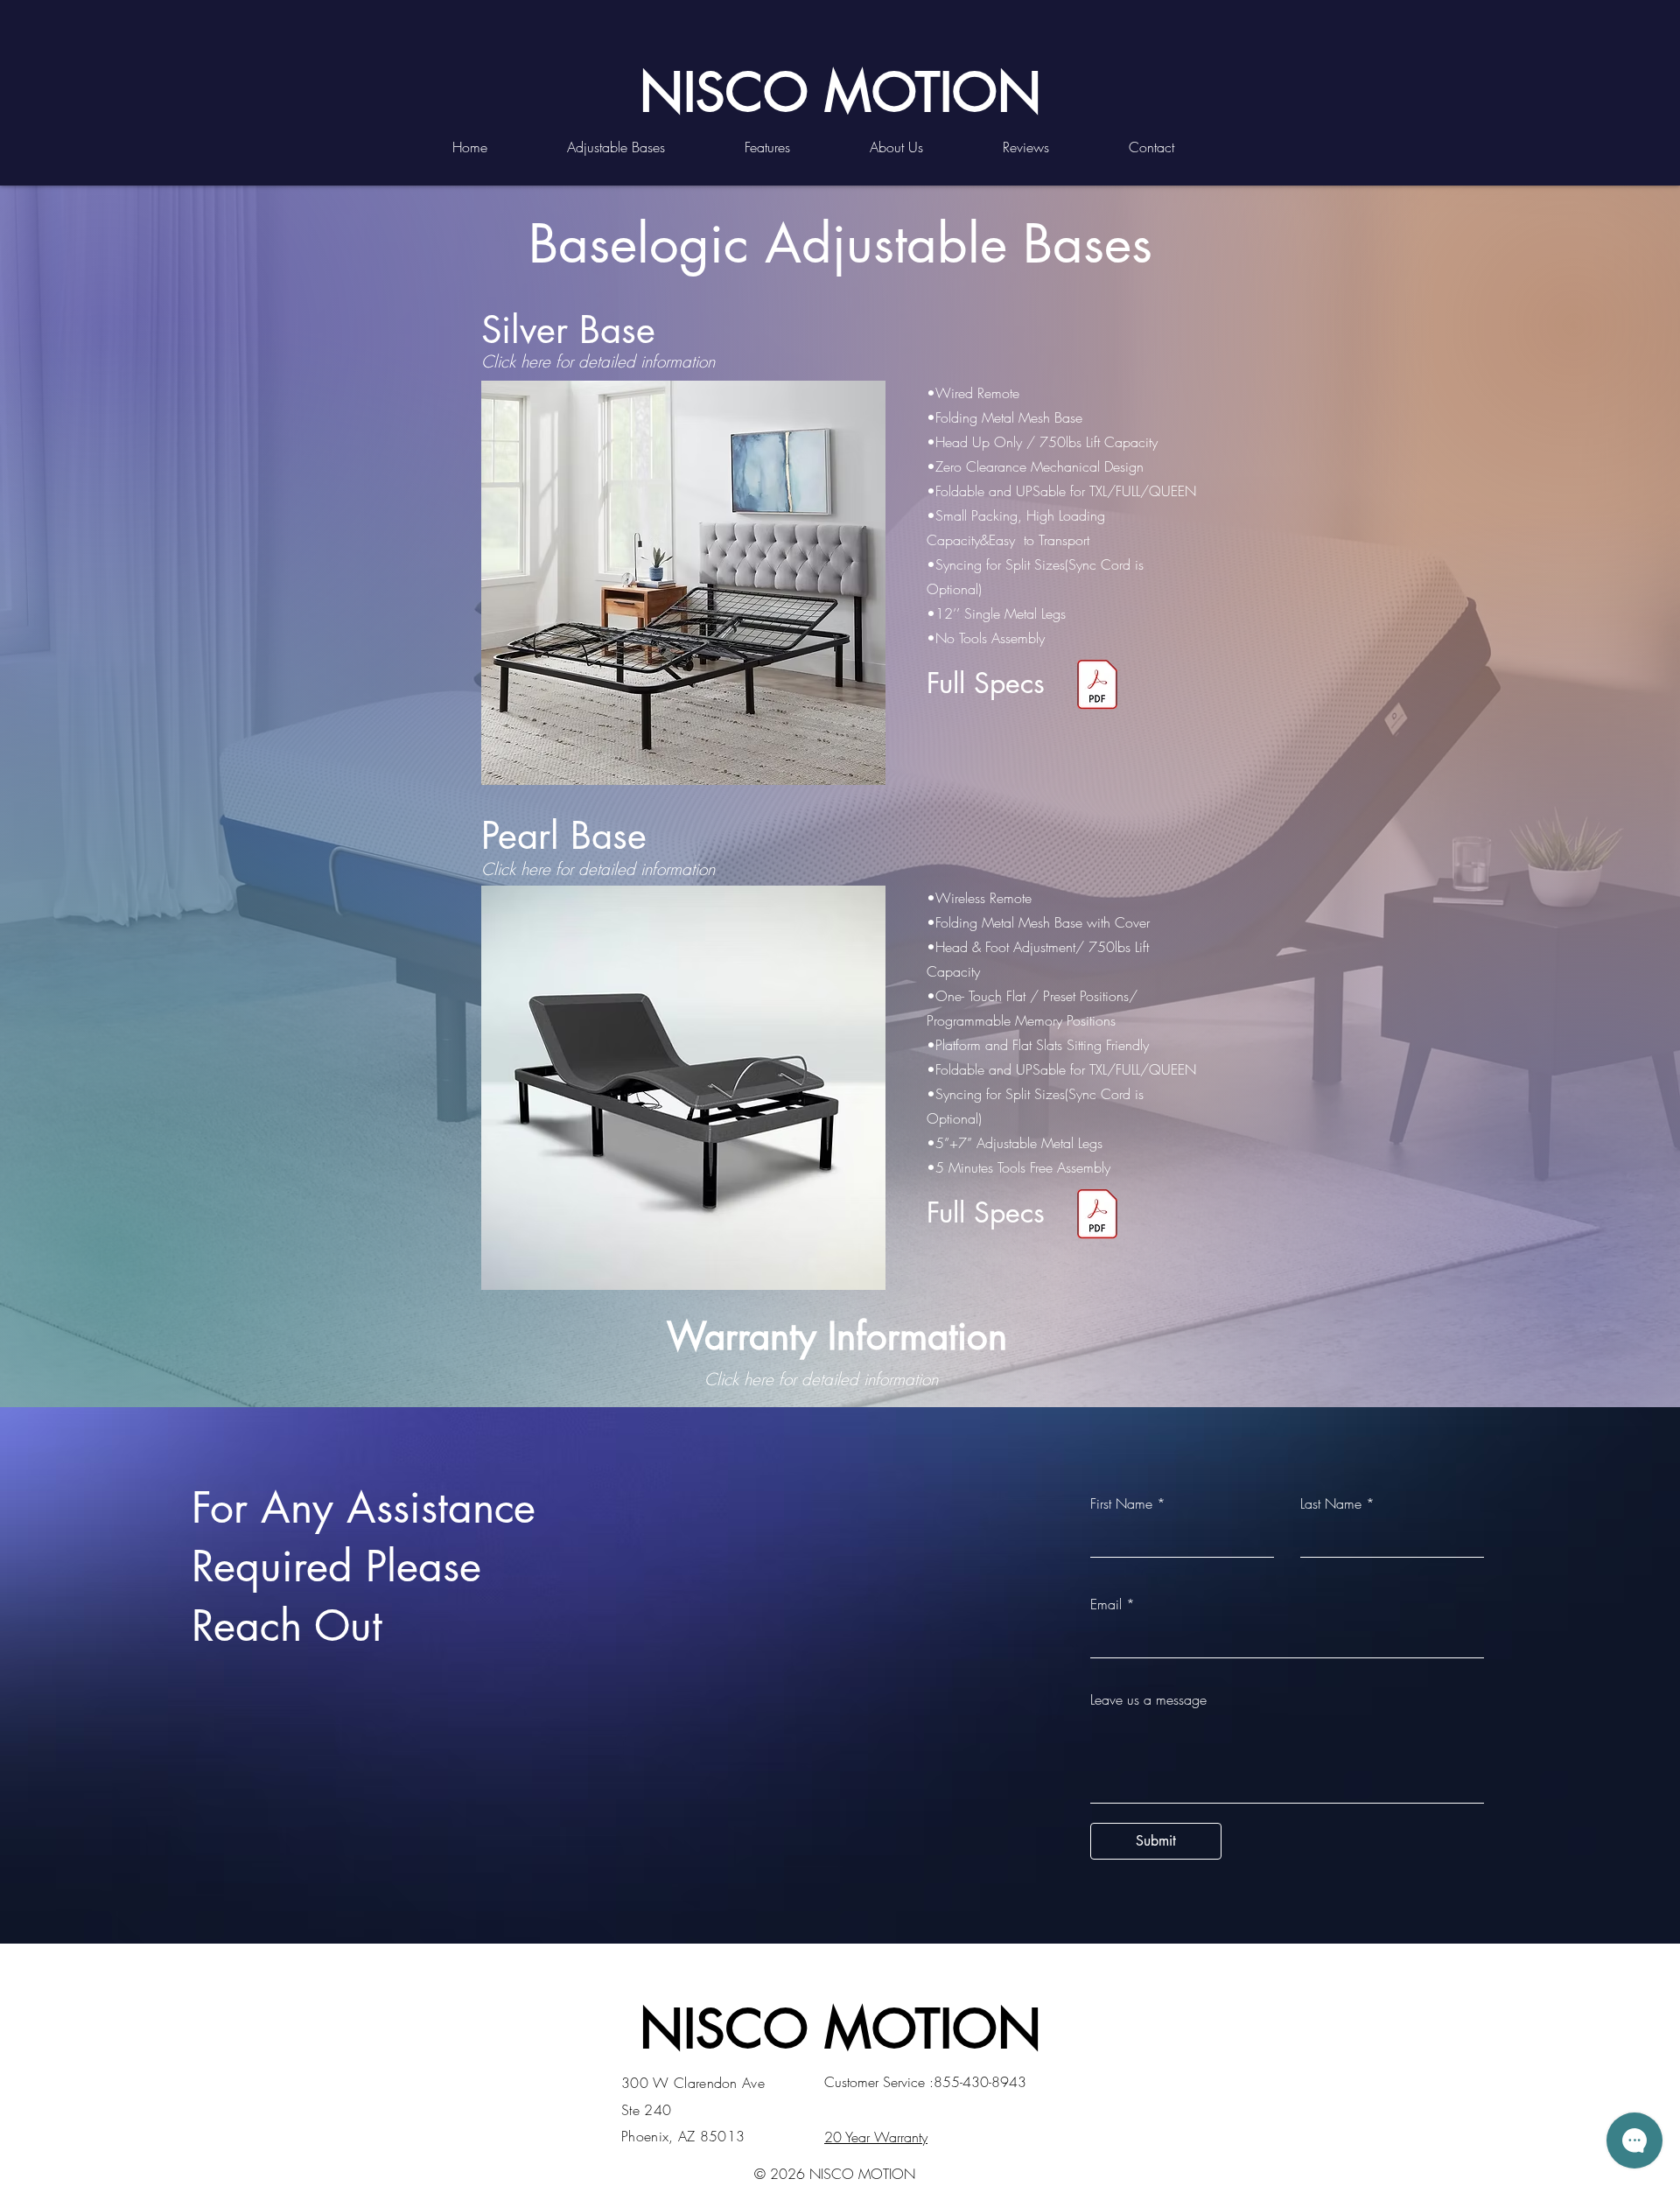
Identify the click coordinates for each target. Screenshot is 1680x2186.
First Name (1121, 1503)
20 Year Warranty (876, 2137)
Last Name (1331, 1503)
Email (1106, 1604)
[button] (643, 147)
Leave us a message (1148, 1699)
